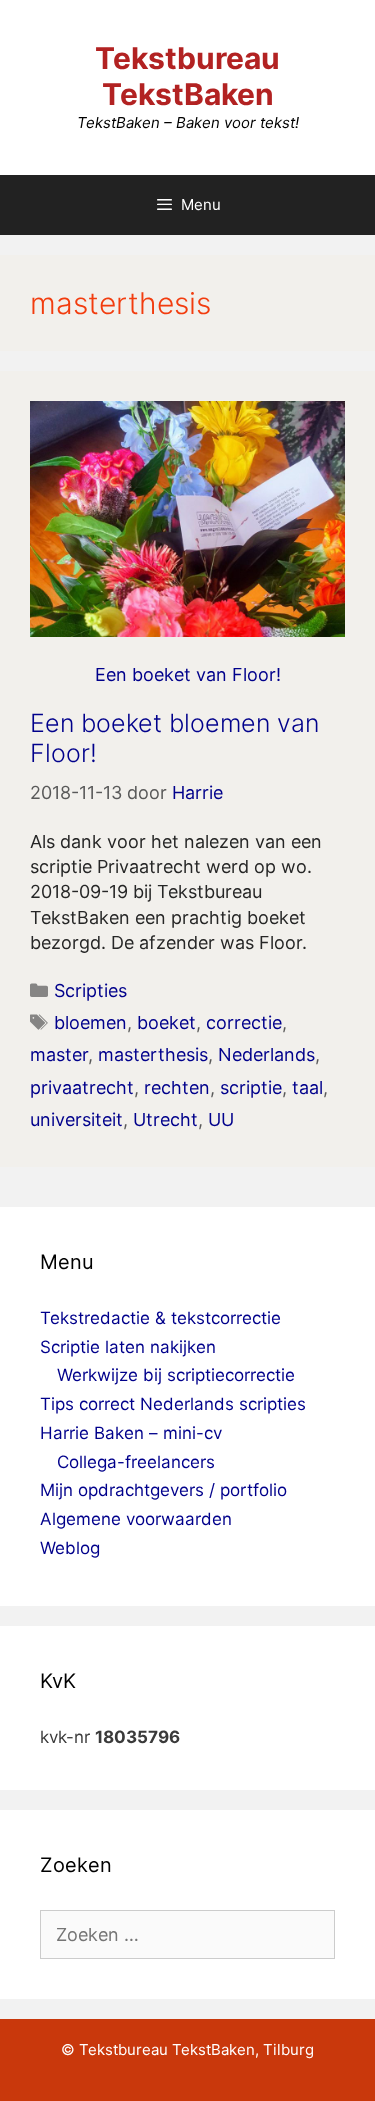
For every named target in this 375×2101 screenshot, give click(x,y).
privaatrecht (82, 1087)
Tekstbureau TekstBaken (187, 76)
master (59, 1054)
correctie (244, 1022)
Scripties (90, 990)
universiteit (76, 1119)
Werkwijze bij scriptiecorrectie (176, 1375)
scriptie (251, 1087)
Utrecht (165, 1119)
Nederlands (266, 1054)
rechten (177, 1087)
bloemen (90, 1022)
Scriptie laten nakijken (128, 1347)
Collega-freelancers (136, 1462)
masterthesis (153, 1054)
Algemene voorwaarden (136, 1519)
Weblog (70, 1548)
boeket (166, 1022)
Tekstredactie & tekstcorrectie (160, 1318)
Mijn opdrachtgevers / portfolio (163, 1490)
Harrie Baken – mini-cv (131, 1433)
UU (221, 1119)
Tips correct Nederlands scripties (173, 1404)
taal (307, 1087)
